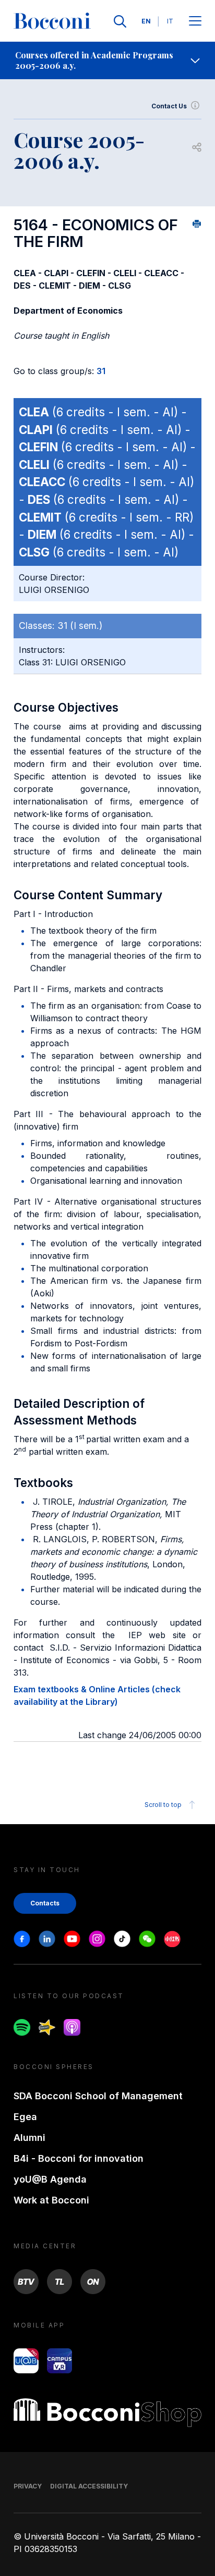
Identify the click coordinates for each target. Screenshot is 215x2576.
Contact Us (169, 106)
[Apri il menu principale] (195, 22)
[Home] (52, 21)
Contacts (45, 1903)
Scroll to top (163, 1805)
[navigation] (107, 60)
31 (101, 371)
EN (146, 21)
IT (170, 21)
